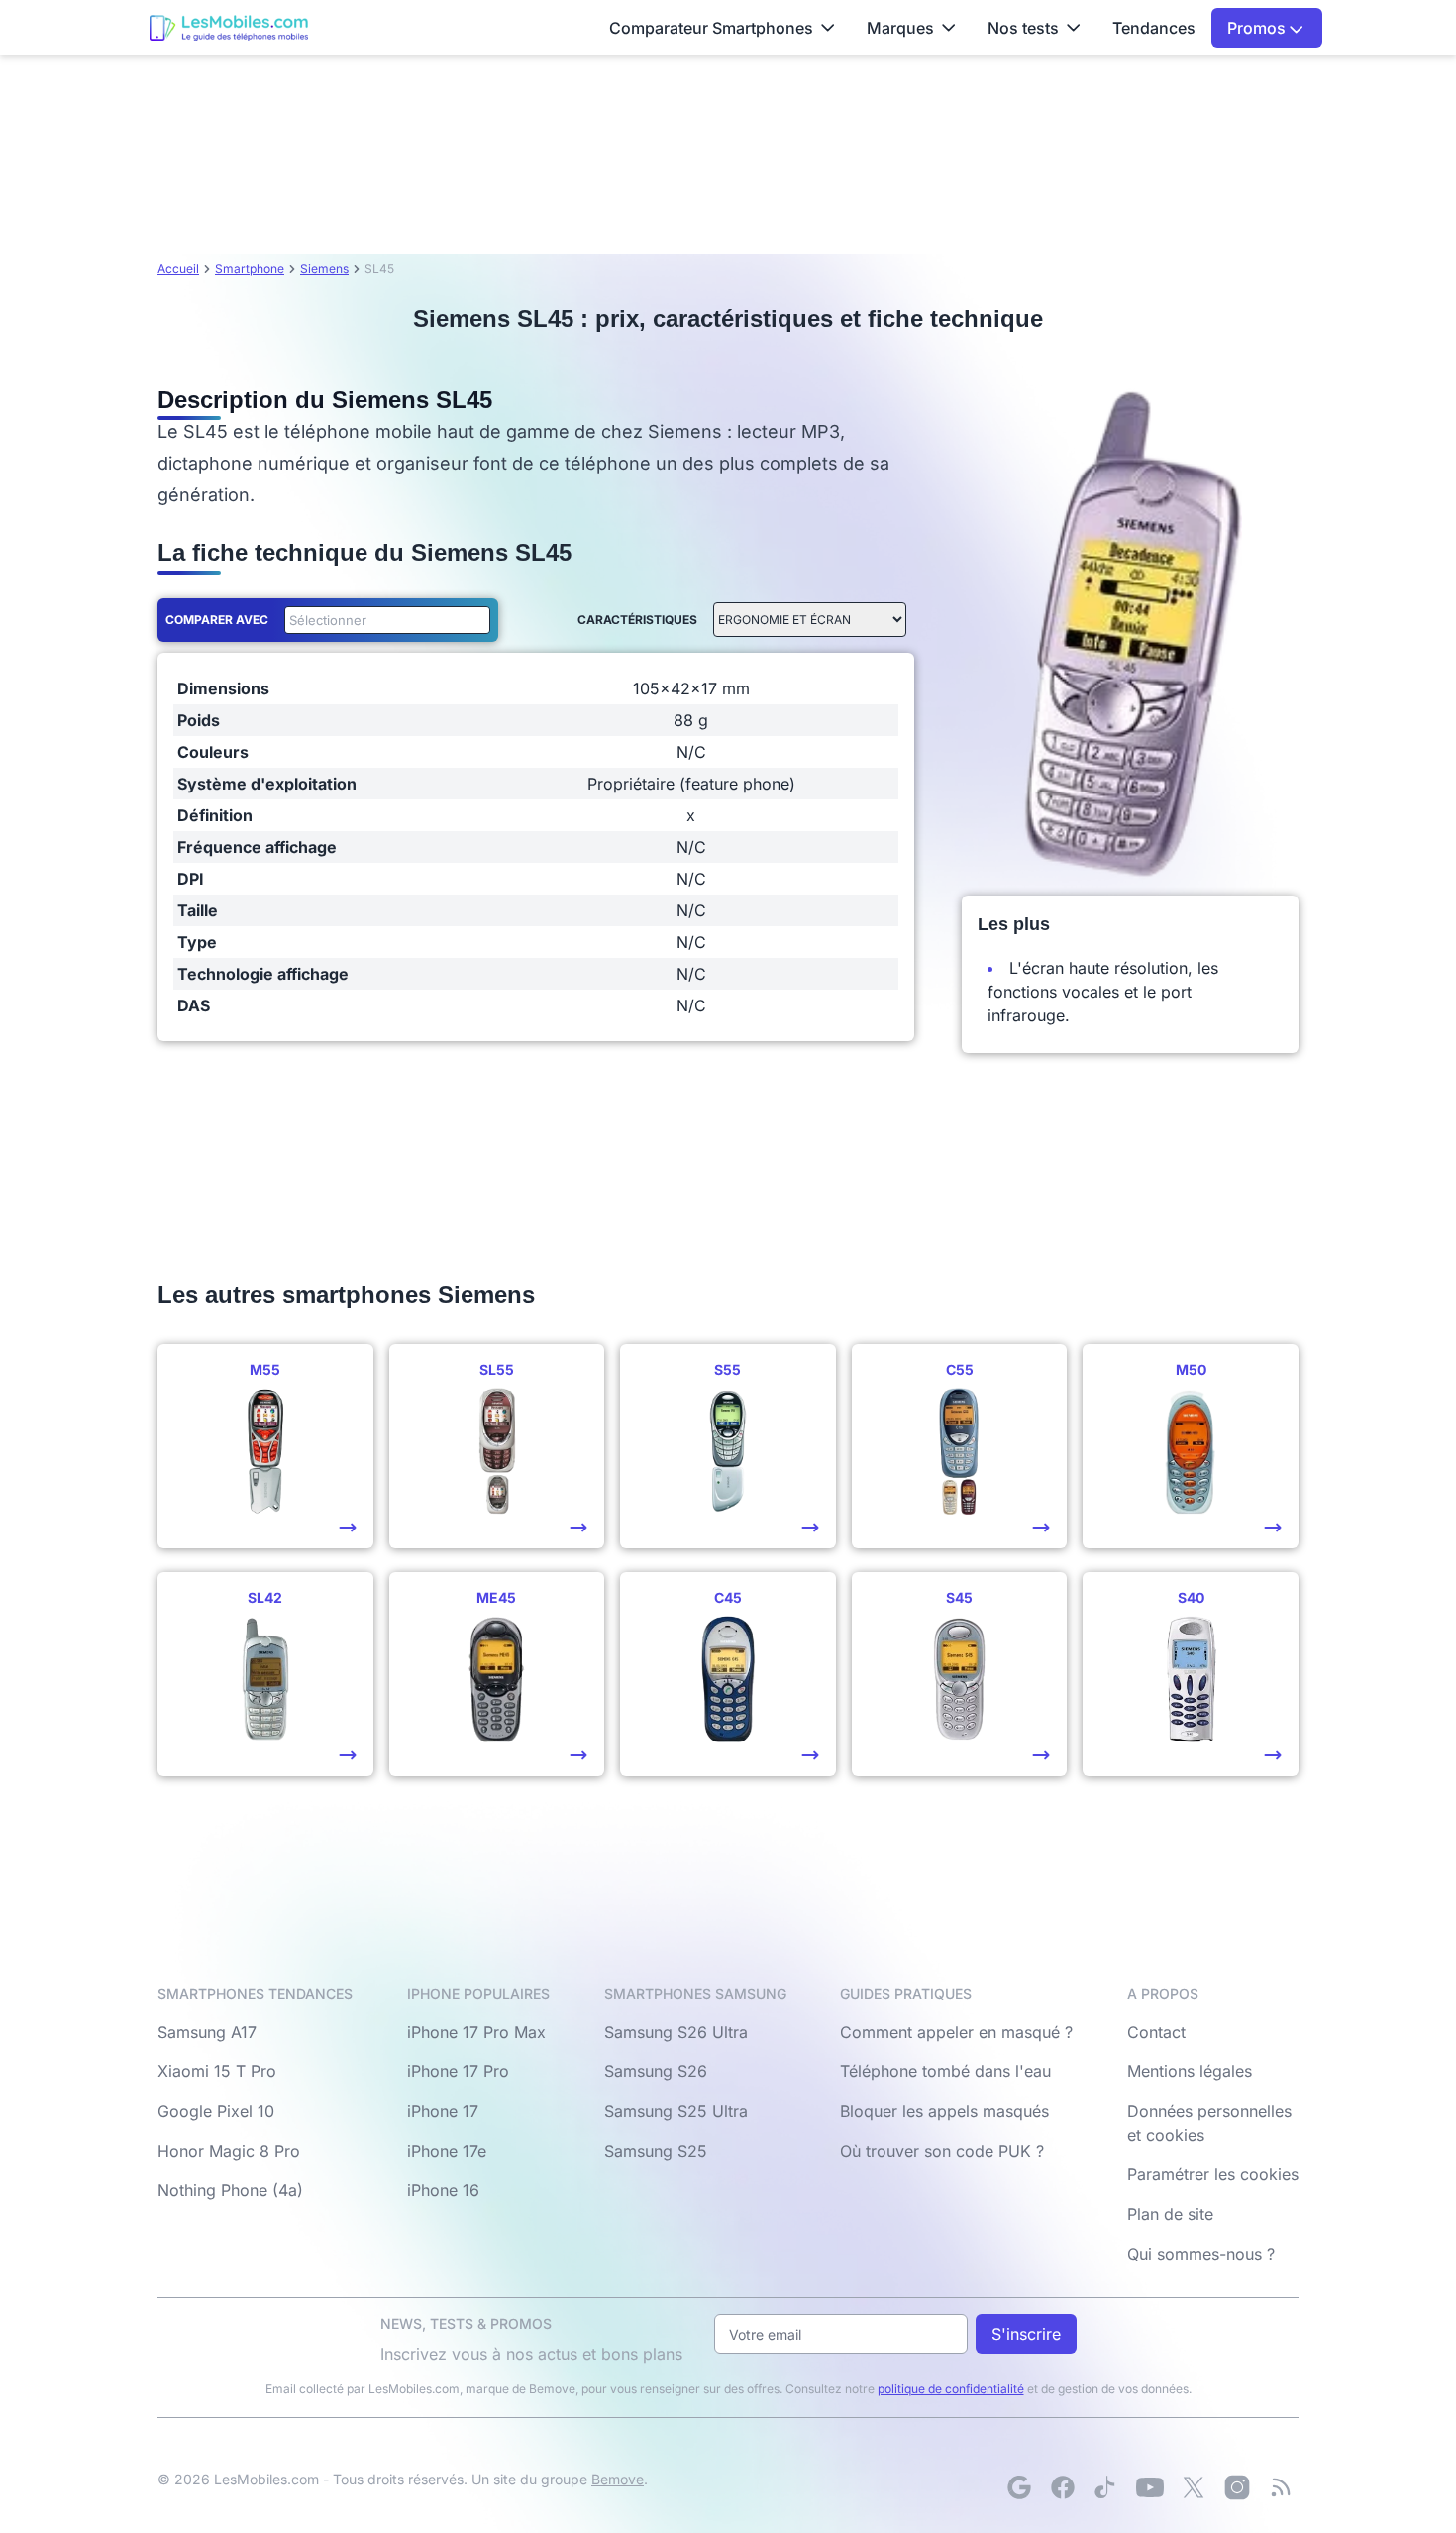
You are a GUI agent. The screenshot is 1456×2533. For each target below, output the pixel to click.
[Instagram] (1237, 2487)
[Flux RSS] (1281, 2487)
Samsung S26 (656, 2071)
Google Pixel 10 (216, 2111)
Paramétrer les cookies (1213, 2174)
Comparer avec (217, 620)
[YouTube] (1150, 2487)
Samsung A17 (207, 2032)
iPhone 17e (447, 2151)
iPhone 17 (443, 2111)
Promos (1258, 28)
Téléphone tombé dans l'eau (945, 2071)
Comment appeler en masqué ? (956, 2032)
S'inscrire (1026, 2334)
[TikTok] (1106, 2487)
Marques (900, 28)
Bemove (618, 2479)
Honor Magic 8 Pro (229, 2151)
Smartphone (250, 269)
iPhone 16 (443, 2190)
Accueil (178, 269)
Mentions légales (1190, 2071)
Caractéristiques (637, 620)
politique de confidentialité (951, 2389)
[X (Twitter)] (1194, 2487)
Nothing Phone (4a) (230, 2190)
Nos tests (1023, 28)
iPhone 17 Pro (458, 2071)
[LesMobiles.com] (229, 28)
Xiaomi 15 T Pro (217, 2071)
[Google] (1019, 2487)
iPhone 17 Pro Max (476, 2032)
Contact (1156, 2032)
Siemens (324, 269)
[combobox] (383, 620)
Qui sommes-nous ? (1201, 2254)
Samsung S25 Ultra (676, 2111)
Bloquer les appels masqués (944, 2111)
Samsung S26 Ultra (676, 2032)
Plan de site (1170, 2214)
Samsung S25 (656, 2151)
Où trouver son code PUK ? (942, 2151)
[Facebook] (1063, 2487)
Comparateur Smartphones (711, 28)
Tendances (1154, 28)
